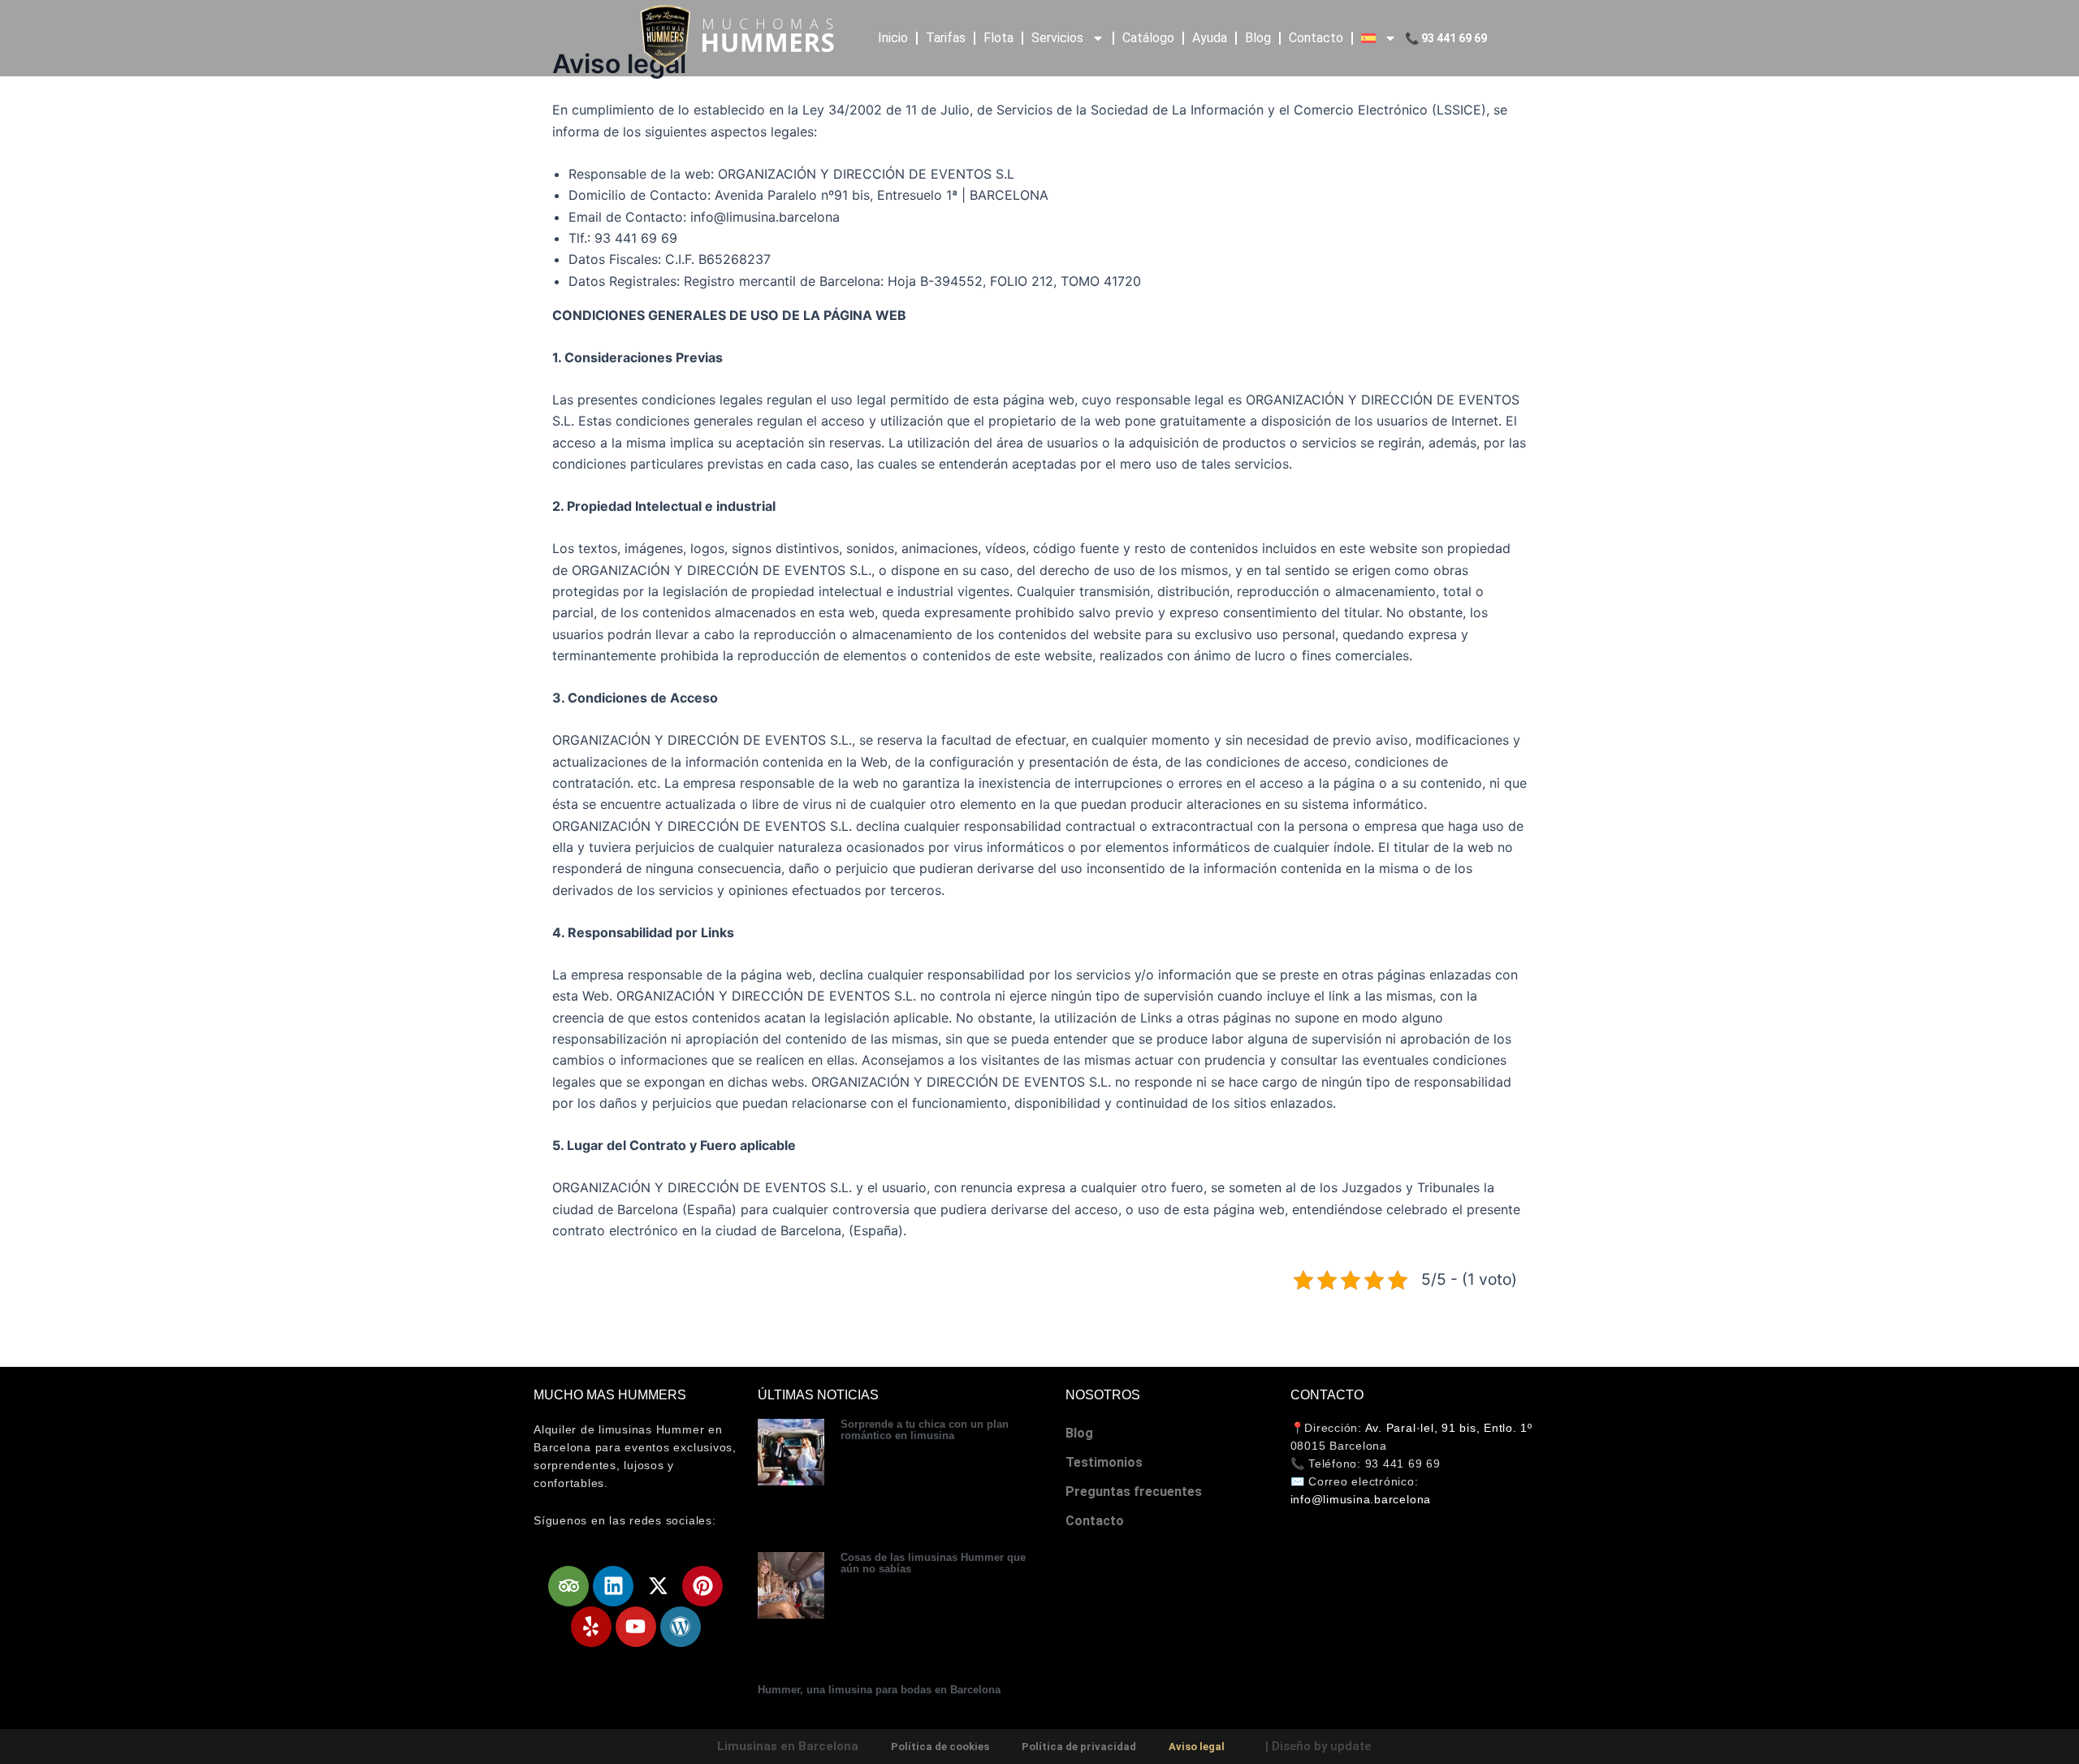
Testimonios (1104, 1462)
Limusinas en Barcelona (788, 1746)
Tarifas (946, 38)
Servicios (1057, 38)
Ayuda (1210, 38)
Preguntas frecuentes (1134, 1492)
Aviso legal (1197, 1747)
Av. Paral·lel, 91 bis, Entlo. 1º (1449, 1428)
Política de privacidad (1079, 1747)
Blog (1258, 38)
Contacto (1316, 38)
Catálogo (1148, 38)
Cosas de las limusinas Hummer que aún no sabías (933, 1563)
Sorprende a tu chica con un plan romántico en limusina (925, 1430)
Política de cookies (940, 1747)
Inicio (893, 38)
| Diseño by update (1318, 1746)
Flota (998, 38)
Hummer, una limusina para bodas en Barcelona (879, 1690)
